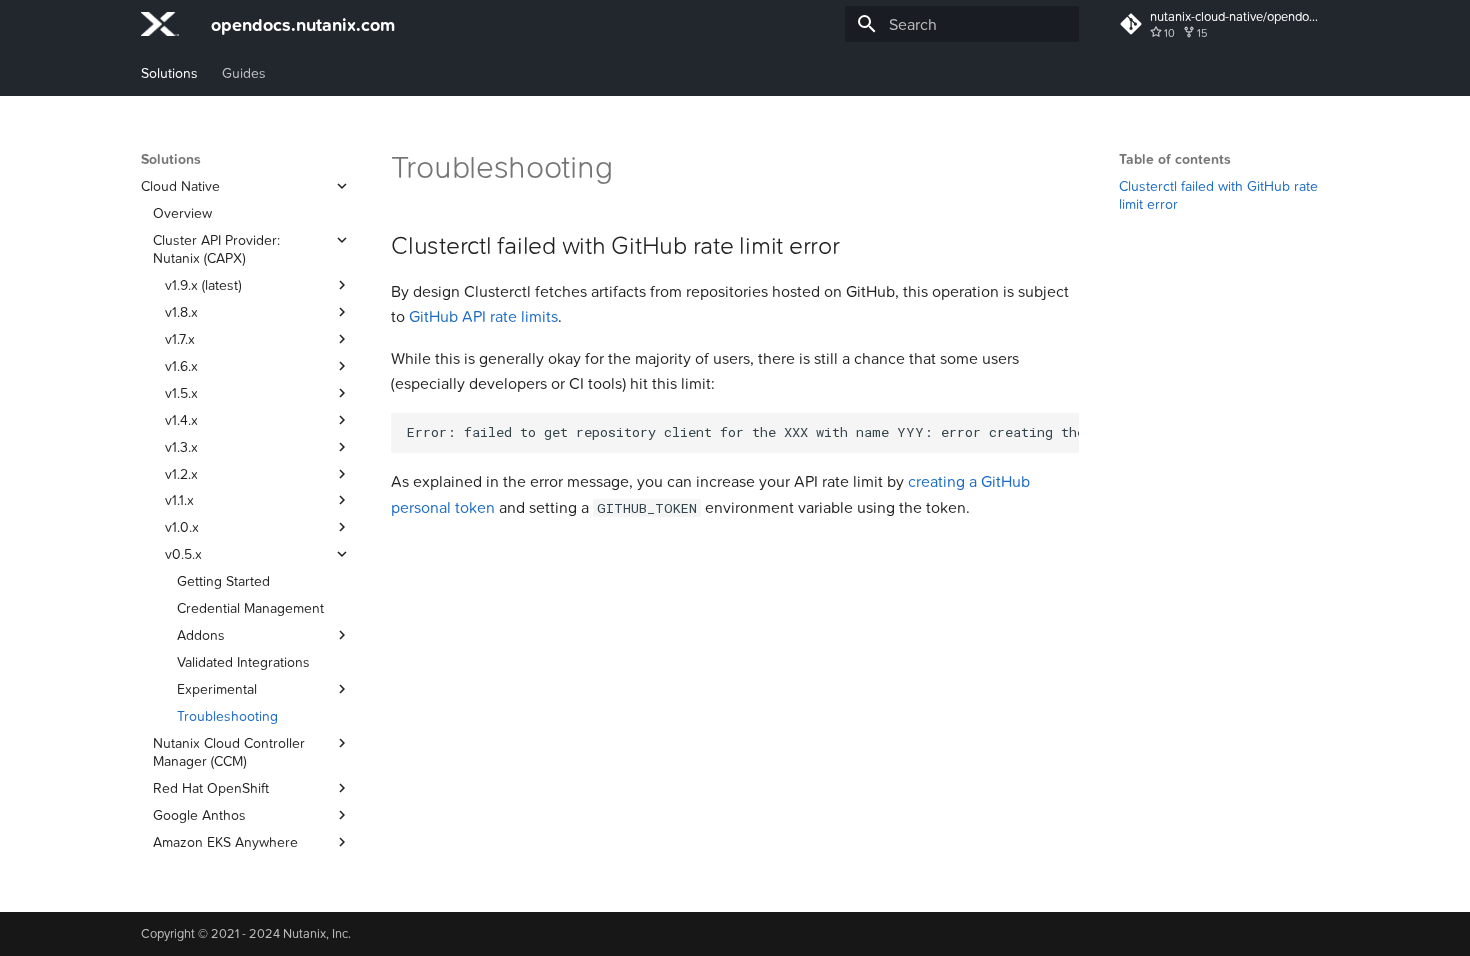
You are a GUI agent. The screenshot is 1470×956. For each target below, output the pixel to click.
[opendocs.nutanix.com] (160, 24)
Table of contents (1175, 158)
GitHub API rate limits (483, 316)
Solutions (169, 72)
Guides (244, 72)
